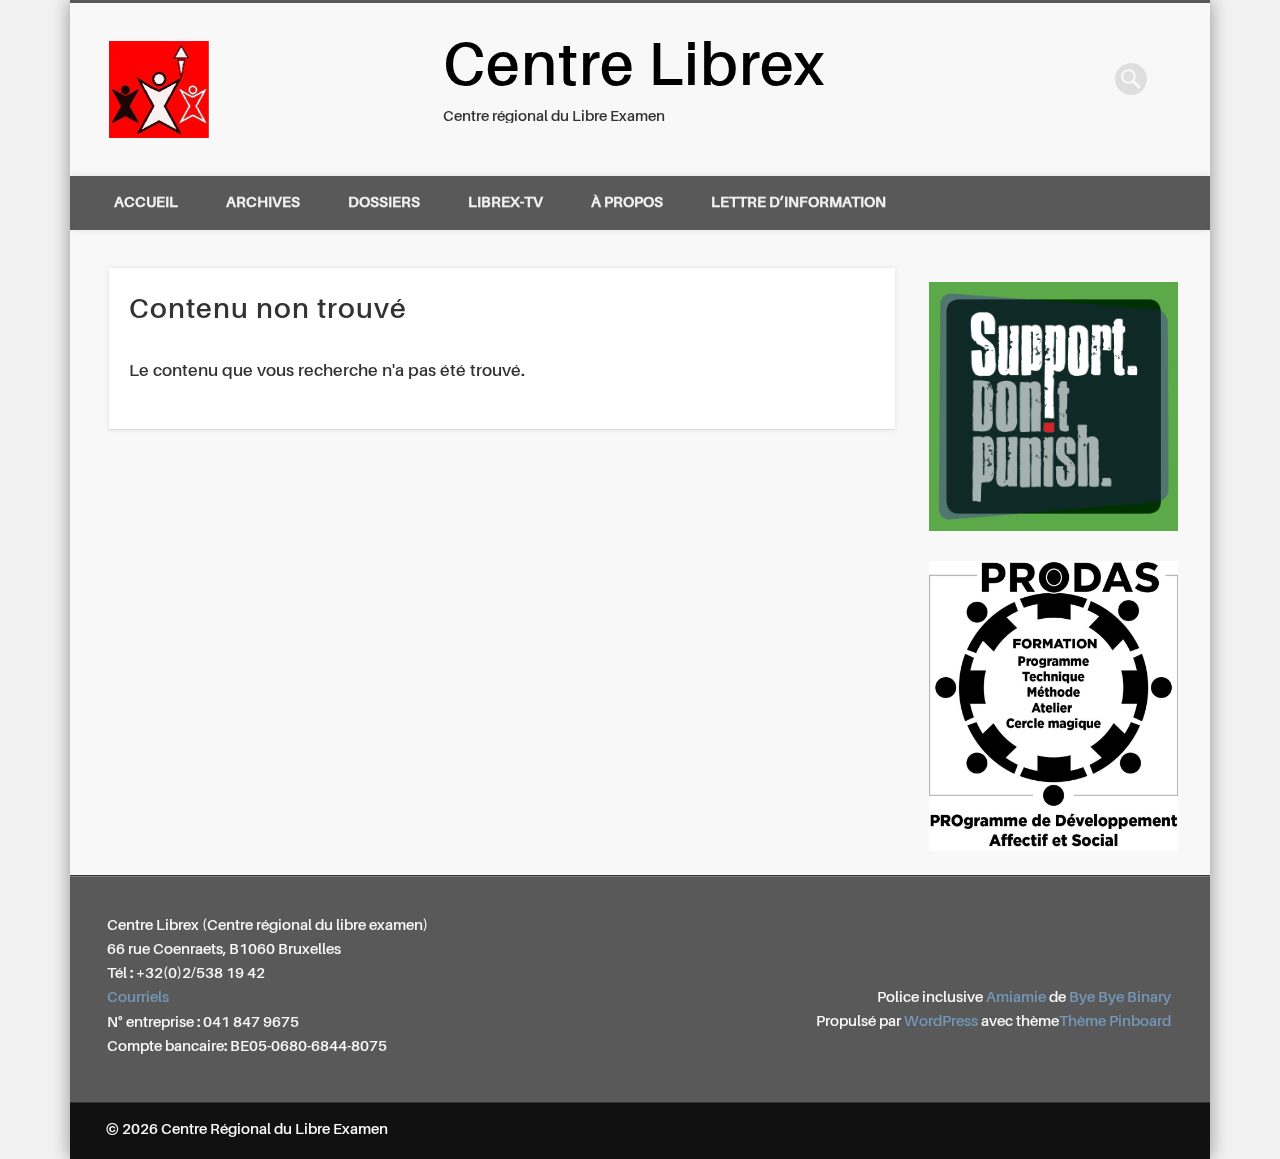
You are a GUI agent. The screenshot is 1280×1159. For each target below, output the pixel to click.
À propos (627, 202)
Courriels (138, 997)
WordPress (941, 1021)
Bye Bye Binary (1120, 997)
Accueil (146, 202)
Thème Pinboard (1115, 1021)
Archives (263, 202)
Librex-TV (505, 202)
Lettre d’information (798, 202)
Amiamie (1016, 997)
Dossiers (384, 202)
